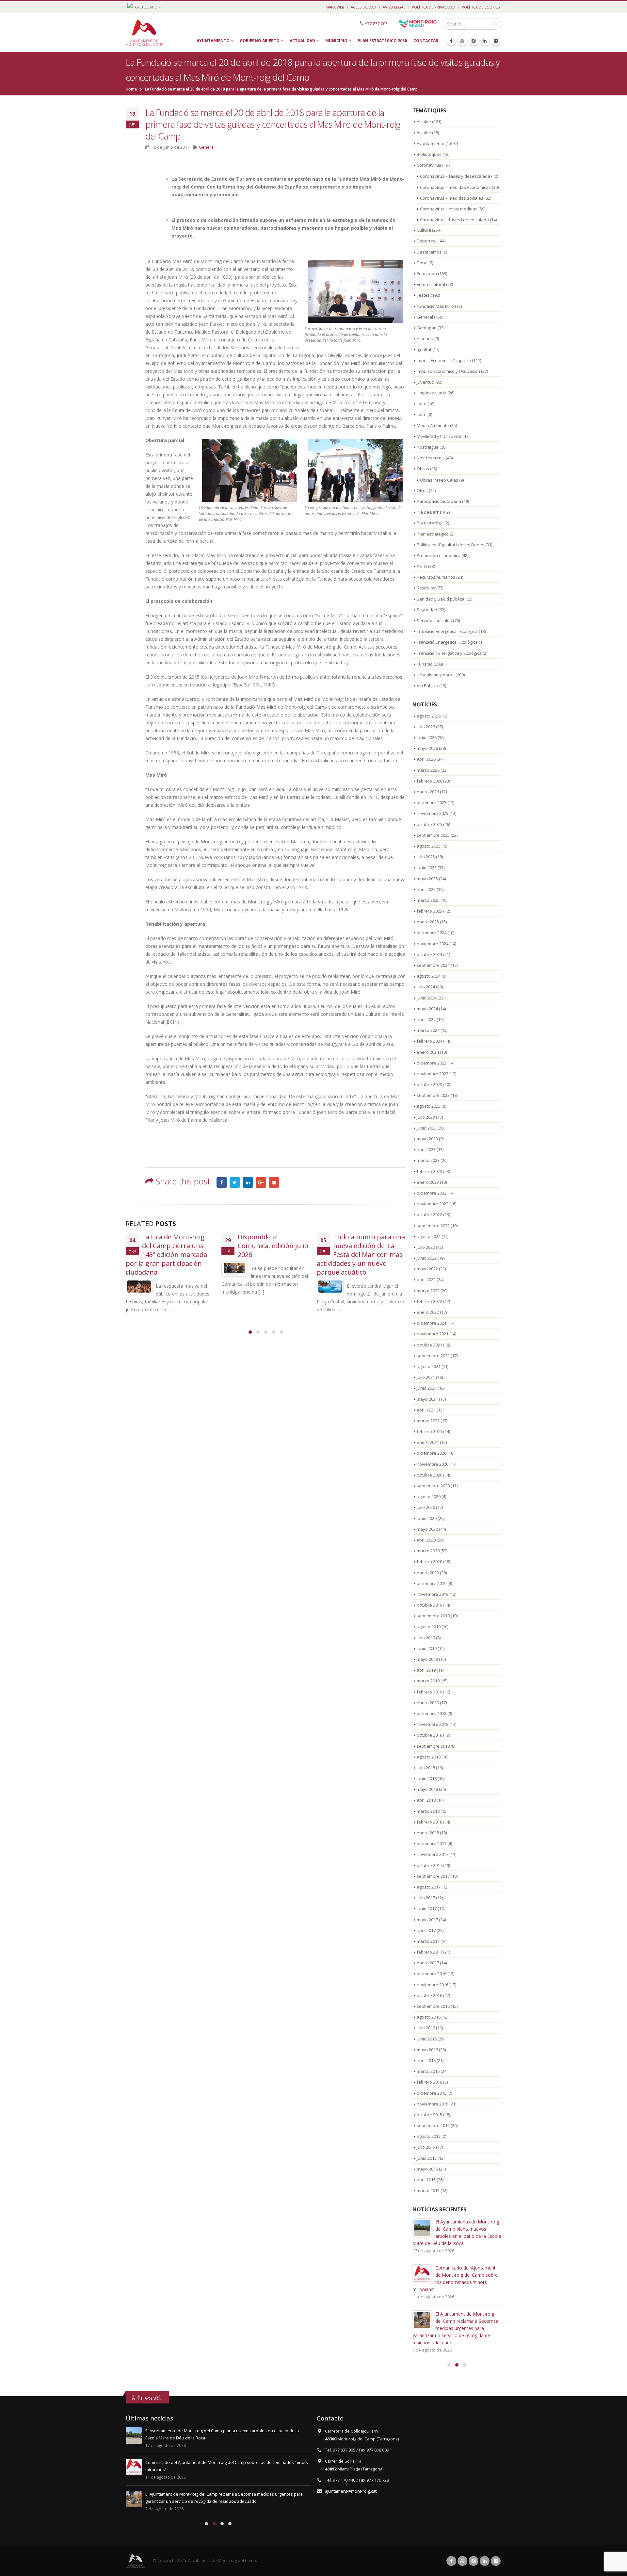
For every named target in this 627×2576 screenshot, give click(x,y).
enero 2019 (428, 1703)
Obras (423, 469)
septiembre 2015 (433, 2125)
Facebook (222, 1182)
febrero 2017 (429, 1952)
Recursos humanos (436, 577)
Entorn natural (431, 284)
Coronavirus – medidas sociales (452, 198)
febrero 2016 (429, 2082)
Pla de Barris (429, 512)
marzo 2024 (428, 1030)
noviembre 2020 (433, 1464)
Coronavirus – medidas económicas (455, 187)
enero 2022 (428, 1312)
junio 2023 (427, 1128)
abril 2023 (426, 1149)
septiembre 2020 (433, 1486)
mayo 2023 (427, 1139)
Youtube (462, 2561)
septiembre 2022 (433, 1226)
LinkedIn (248, 1182)
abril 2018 (426, 1800)
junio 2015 (427, 2158)
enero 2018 (428, 1833)
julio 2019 (426, 1638)
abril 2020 (426, 1540)
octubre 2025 (429, 824)
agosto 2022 (429, 1236)
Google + (261, 1182)
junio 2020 (427, 1518)
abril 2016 (426, 2060)
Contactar (426, 41)
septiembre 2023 (433, 1095)
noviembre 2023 (433, 1074)
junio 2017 (427, 1908)
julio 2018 (426, 1768)
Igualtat (424, 349)
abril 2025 (426, 889)
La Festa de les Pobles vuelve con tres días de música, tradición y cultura (466, 2328)
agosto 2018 (429, 1757)
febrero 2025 (429, 911)
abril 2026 (426, 759)
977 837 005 (376, 23)
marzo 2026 (428, 770)
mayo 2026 (427, 748)
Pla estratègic (430, 523)
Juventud (426, 382)
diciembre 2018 (432, 1713)
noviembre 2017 (433, 1854)
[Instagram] (474, 41)
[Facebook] (451, 41)
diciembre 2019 (432, 1583)
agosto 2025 (429, 846)
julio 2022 (426, 1247)
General (207, 147)
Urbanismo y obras (436, 675)
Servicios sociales (434, 620)
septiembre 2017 (433, 1876)
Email (274, 1182)
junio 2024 (427, 998)
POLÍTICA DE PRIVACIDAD (434, 7)
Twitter (235, 1182)
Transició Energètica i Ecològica (447, 631)
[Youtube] (462, 41)
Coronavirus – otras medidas (449, 209)
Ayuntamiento (213, 41)
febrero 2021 (429, 1431)
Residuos (426, 588)
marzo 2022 (428, 1291)
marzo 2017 (428, 1941)
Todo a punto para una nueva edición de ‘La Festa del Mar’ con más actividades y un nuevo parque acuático (265, 1255)
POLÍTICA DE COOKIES (481, 7)
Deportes (426, 241)
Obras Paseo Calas (439, 480)
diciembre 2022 (432, 1193)
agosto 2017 (429, 1887)
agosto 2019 (429, 1627)
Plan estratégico (433, 534)
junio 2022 (427, 1258)
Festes (423, 295)
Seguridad (427, 610)
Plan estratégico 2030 (382, 41)
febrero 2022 (429, 1301)
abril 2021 (426, 1410)
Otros (422, 490)
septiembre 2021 (433, 1356)
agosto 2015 (429, 2136)
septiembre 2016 (433, 2006)
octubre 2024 (429, 954)
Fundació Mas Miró (435, 306)
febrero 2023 (429, 1171)
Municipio (336, 41)
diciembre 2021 (432, 1323)
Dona (422, 263)
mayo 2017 (427, 1920)
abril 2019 (426, 1670)
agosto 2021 (429, 1366)
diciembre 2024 (432, 933)
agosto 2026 (429, 716)
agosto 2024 (429, 976)
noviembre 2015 (433, 2104)
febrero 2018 (429, 1822)
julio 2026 (426, 727)
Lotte (422, 404)
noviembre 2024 (433, 944)
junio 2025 (427, 867)
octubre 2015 (429, 2115)
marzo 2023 (428, 1160)
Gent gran (427, 328)
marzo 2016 (428, 2071)
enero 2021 (428, 1442)
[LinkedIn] (485, 41)
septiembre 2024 (433, 965)
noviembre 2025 (433, 813)
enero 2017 (428, 1963)
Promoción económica (439, 555)
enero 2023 (428, 1182)
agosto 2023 (429, 1106)
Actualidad (302, 41)
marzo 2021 (428, 1421)
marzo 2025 (428, 900)
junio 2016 (427, 2039)
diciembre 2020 (432, 1453)
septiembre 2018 (433, 1746)
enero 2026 (428, 792)
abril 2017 (426, 1930)
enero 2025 (428, 922)
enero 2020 (428, 1573)
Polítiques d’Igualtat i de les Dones (450, 545)
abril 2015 (426, 2180)
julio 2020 (426, 1507)
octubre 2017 (429, 1865)
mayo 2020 (427, 1529)
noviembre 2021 (433, 1334)
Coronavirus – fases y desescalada (455, 176)
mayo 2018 (427, 1789)
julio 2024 (426, 987)
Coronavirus (429, 165)
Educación (427, 273)
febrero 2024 (429, 1041)
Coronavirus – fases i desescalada (454, 220)
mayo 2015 (427, 2169)
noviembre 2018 (433, 1724)
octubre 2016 (429, 1995)
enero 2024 (428, 1052)
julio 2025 (426, 857)
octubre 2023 (429, 1084)
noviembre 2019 (433, 1594)
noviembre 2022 (433, 1204)
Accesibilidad (363, 7)
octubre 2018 (429, 1735)
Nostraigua (428, 447)
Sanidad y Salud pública (441, 599)
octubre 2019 (429, 1605)
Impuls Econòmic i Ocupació (444, 360)
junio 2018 (427, 1778)
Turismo (425, 664)
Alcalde (424, 122)
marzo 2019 (428, 1681)
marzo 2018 (428, 1811)
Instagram (474, 2561)
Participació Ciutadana (439, 501)
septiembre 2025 (433, 835)
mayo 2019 (427, 1659)
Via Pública (427, 685)
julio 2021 (426, 1377)
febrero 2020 (429, 1561)
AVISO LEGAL (394, 7)
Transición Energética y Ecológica (449, 653)
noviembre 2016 (433, 1985)
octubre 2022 (429, 1214)
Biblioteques (429, 154)
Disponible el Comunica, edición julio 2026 (177, 1246)
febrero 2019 (429, 1692)
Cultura (424, 230)
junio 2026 (427, 737)
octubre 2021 (429, 1345)
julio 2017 (426, 1898)
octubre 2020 (429, 1475)
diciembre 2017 (432, 1843)
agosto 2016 (429, 2017)
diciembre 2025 (432, 802)
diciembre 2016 (432, 1973)
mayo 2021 (427, 1399)
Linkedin (485, 2561)
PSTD (422, 566)
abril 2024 (426, 1019)
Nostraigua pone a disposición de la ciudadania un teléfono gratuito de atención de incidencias (361, 1255)
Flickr (496, 2561)
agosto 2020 (429, 1496)
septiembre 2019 (433, 1616)
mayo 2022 (427, 1269)
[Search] (495, 24)
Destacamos (429, 252)
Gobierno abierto (260, 41)
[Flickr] (496, 41)
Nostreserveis (431, 458)
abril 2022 (426, 1280)
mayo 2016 (427, 2050)
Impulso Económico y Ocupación (448, 371)
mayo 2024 (427, 1009)
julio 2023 (426, 1117)
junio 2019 (427, 1648)
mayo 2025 (427, 879)
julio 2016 (426, 2028)
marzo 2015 (428, 2190)
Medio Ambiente (433, 425)
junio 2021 (427, 1388)
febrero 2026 (429, 781)
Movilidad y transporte (439, 436)
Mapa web (335, 7)
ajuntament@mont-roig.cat (351, 2491)
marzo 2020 (428, 1551)
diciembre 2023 (432, 1063)
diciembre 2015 (432, 2093)
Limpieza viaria (432, 393)
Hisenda (425, 339)
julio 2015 (426, 2147)
